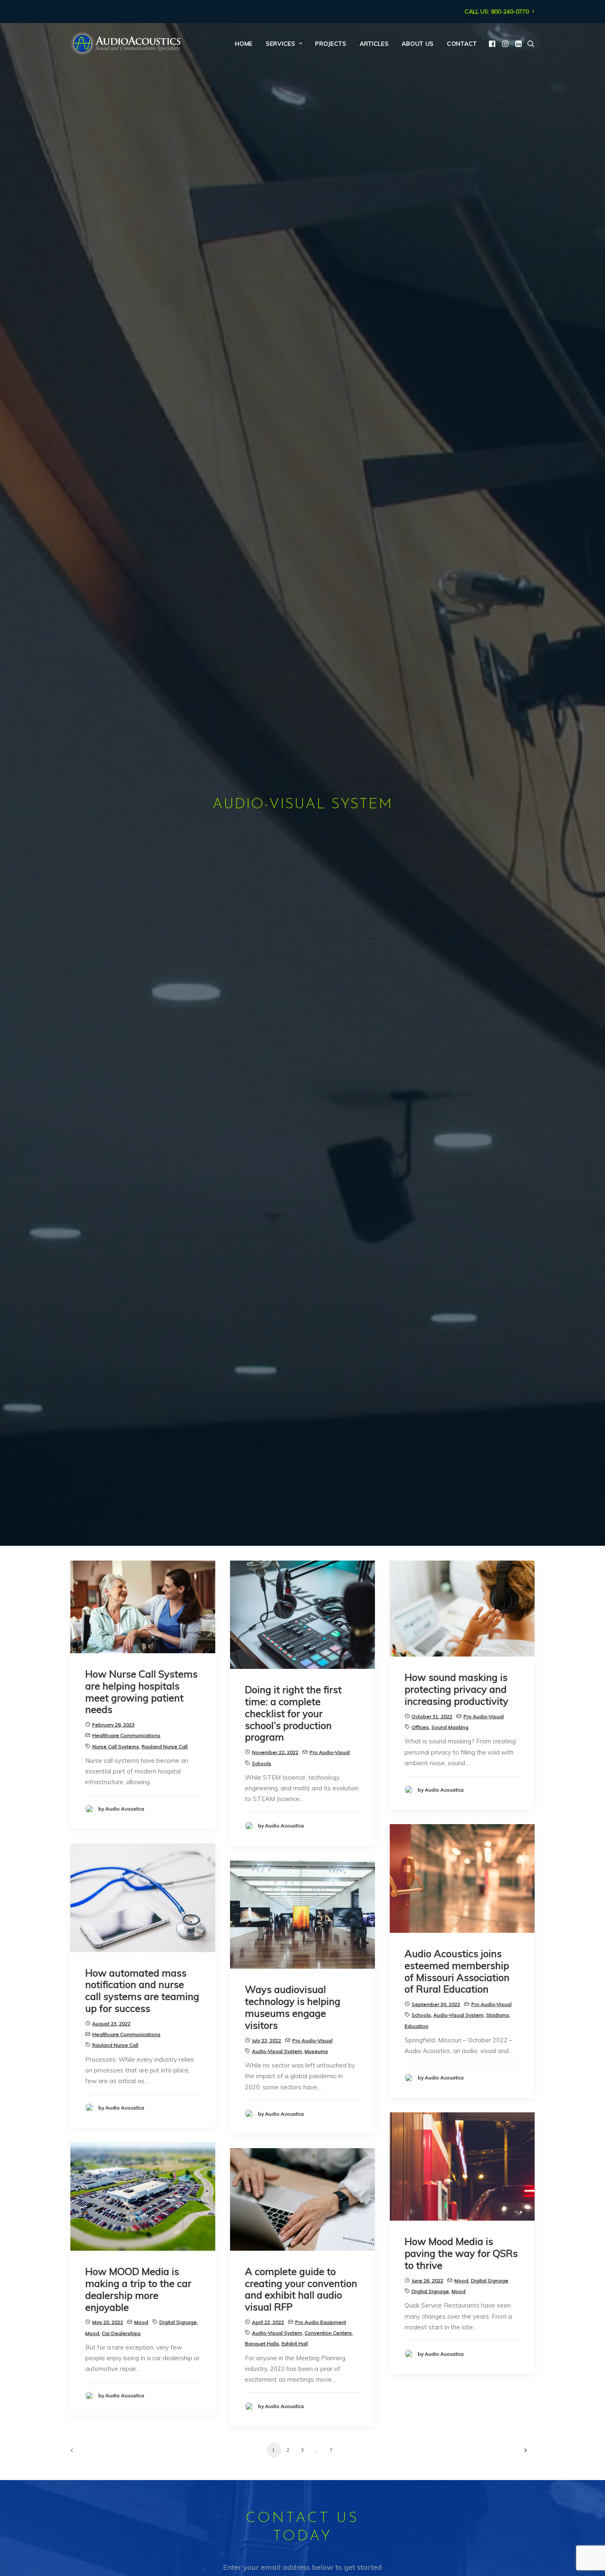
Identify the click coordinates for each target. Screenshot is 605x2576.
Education (417, 2026)
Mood (461, 2281)
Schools (262, 1763)
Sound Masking (450, 1727)
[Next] (524, 2453)
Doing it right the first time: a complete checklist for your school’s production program (293, 1713)
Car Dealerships (121, 2333)
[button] (493, 44)
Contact (462, 44)
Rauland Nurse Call (165, 1746)
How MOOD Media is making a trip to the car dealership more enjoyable (138, 2289)
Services (281, 44)
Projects (331, 44)
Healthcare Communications (126, 1735)
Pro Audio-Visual (330, 1752)
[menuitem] (500, 12)
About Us (418, 44)
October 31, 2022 (432, 1716)
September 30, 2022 (436, 2004)
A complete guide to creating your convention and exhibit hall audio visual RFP (301, 2289)
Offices (420, 1727)
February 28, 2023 (113, 1725)
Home (244, 44)
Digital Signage (490, 2281)
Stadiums (498, 2015)
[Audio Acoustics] (126, 44)
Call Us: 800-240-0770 (497, 12)
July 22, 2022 (266, 2040)
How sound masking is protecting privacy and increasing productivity (456, 1689)
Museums (316, 2051)
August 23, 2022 (111, 2024)
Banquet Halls (262, 2344)
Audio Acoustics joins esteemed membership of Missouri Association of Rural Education (457, 1971)
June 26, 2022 (427, 2281)
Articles (374, 44)
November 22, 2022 (275, 1752)
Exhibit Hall (295, 2344)
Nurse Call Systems (116, 1746)
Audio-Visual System (458, 2015)
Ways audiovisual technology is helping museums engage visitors (293, 2007)
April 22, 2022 (268, 2322)
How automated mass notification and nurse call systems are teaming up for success (142, 1990)
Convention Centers (328, 2333)
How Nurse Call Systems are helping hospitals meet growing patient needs (141, 1692)
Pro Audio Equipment (321, 2322)
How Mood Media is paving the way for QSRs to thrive (461, 2253)
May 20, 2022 (108, 2322)
